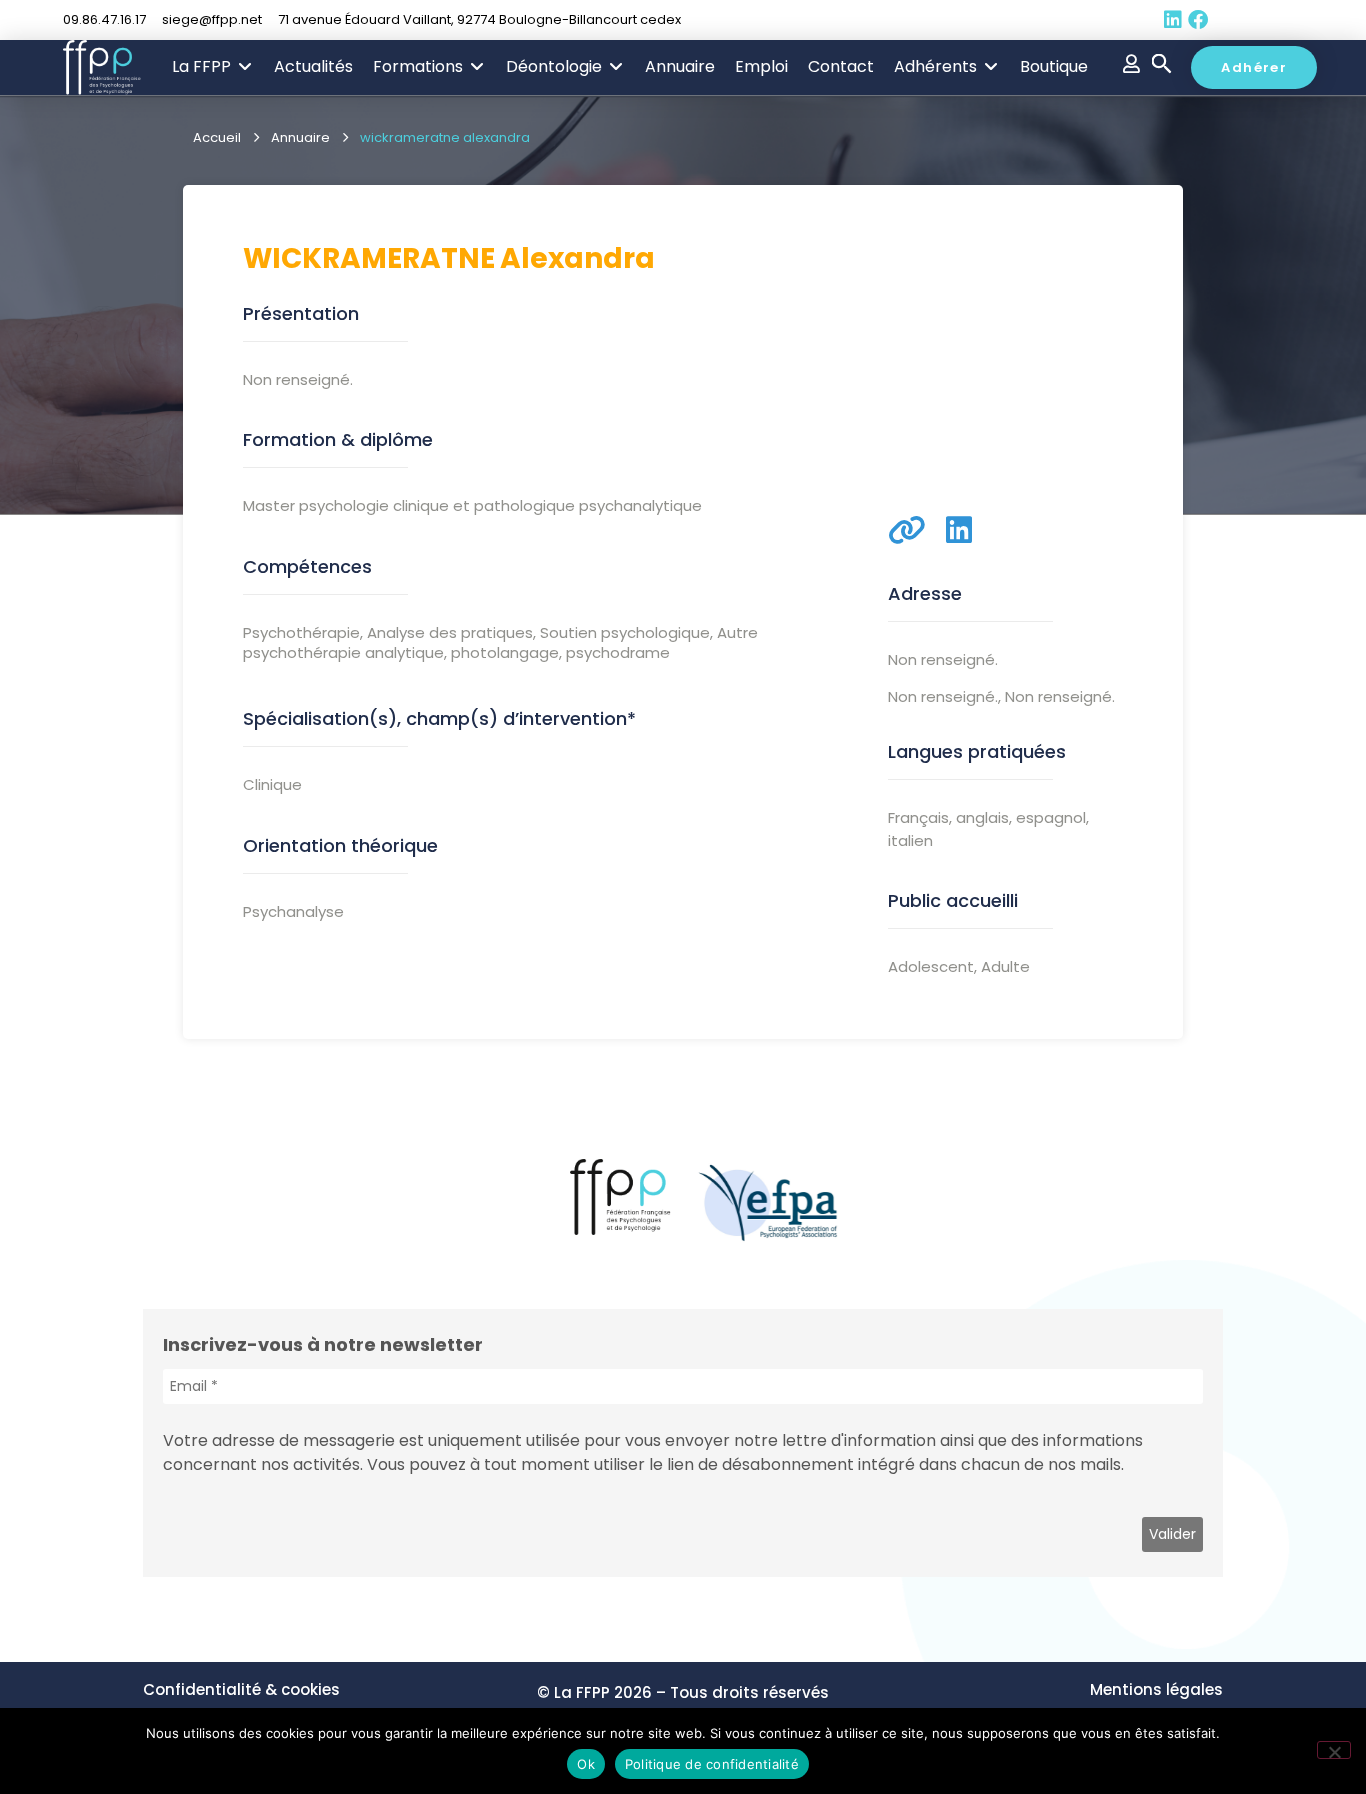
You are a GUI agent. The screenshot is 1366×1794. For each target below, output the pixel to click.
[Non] (1334, 1750)
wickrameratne (369, 258)
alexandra (577, 258)
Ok (586, 1764)
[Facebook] (1198, 20)
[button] (213, 67)
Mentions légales (1156, 1689)
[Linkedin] (1173, 20)
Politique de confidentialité (712, 1764)
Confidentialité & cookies (241, 1689)
